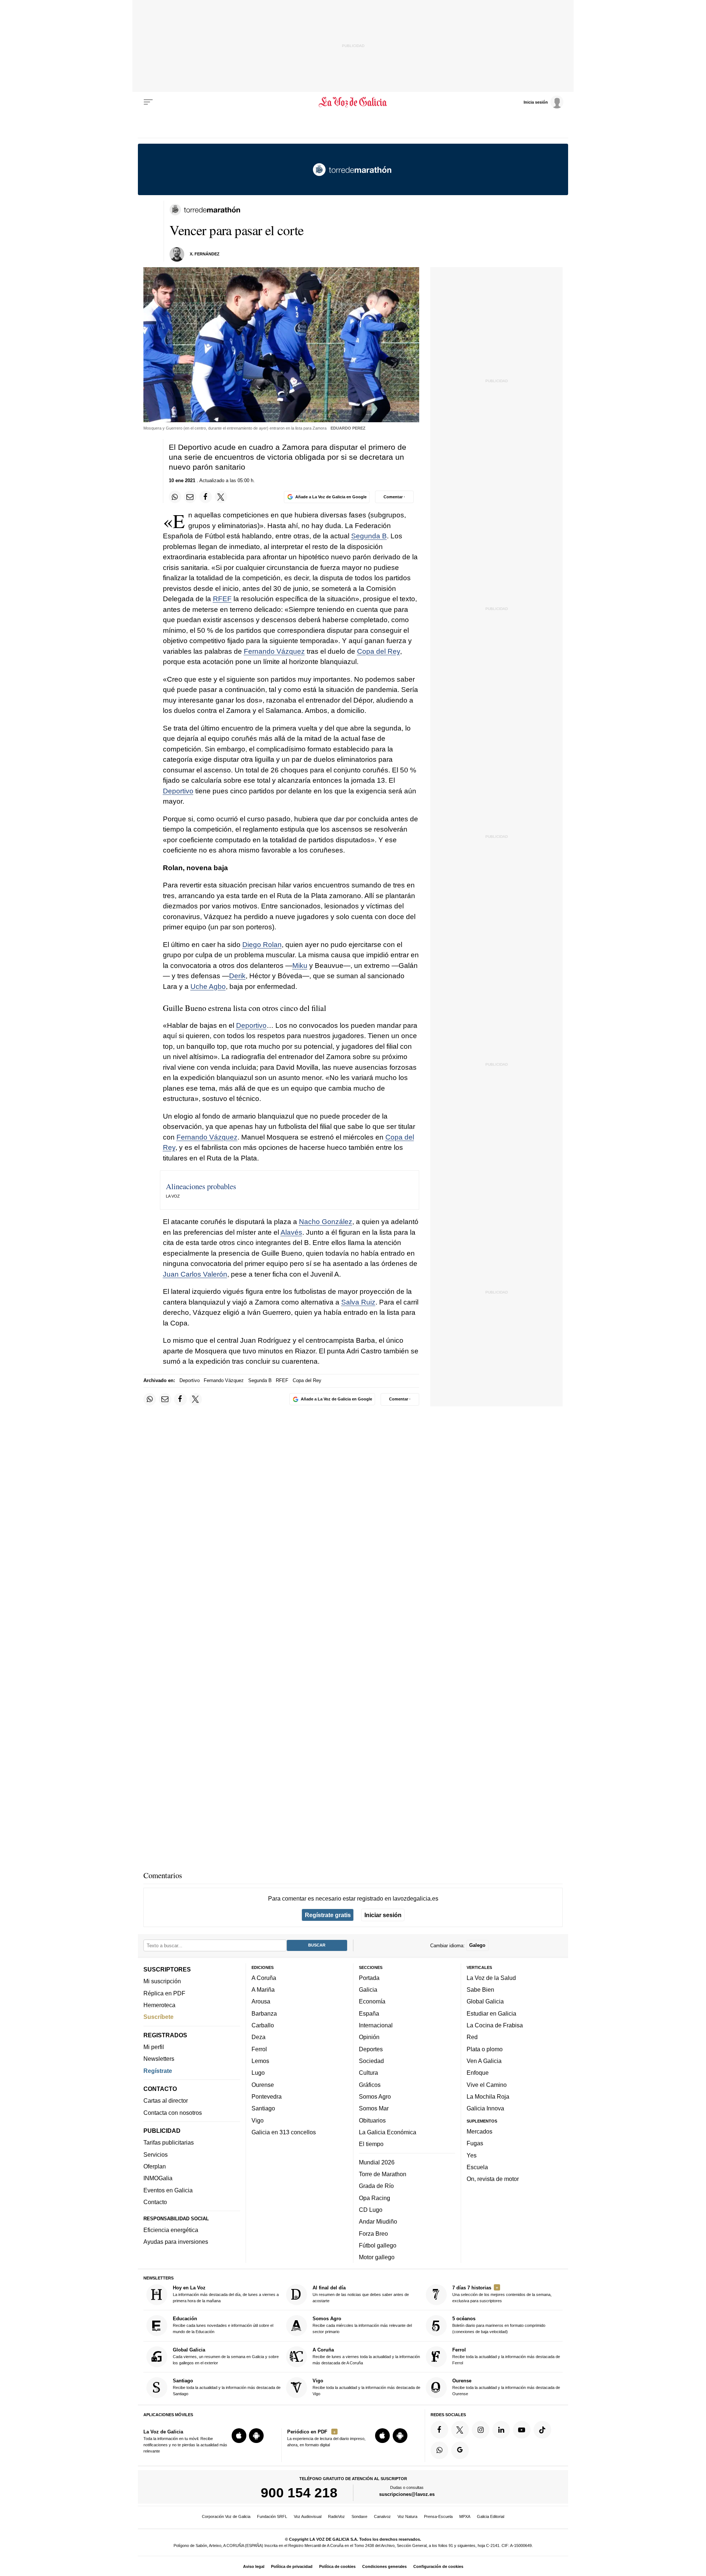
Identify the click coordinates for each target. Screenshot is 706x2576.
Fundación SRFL (272, 2516)
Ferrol (259, 2049)
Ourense (263, 2084)
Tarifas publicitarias (169, 2142)
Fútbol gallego (378, 2245)
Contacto (155, 2202)
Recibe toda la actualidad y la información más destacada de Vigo (366, 2387)
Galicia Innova (485, 2108)
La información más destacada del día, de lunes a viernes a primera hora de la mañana (226, 2294)
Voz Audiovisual (308, 2516)
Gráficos (370, 2084)
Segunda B (369, 536)
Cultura (368, 2073)
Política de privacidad (292, 2566)
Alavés (291, 1232)
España (369, 2013)
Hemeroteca (159, 2005)
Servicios (156, 2154)
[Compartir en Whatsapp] (175, 497)
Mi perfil (154, 2047)
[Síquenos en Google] (460, 2450)
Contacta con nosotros (173, 2112)
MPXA (465, 2516)
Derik (237, 976)
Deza (258, 2037)
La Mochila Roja (488, 2096)
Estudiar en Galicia (491, 2013)
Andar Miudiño (378, 2221)
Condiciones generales (384, 2566)
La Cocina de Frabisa (495, 2025)
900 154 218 (299, 2493)
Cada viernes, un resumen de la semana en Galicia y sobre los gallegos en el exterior (226, 2356)
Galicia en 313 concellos (284, 2132)
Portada (369, 1977)
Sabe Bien (480, 1990)
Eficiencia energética (171, 2230)
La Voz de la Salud (491, 1977)
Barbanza (264, 2013)
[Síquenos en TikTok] (542, 2429)
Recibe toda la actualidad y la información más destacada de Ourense (506, 2387)
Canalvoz (382, 2516)
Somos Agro (375, 2096)
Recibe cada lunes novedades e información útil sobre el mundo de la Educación (223, 2325)
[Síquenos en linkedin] (501, 2429)
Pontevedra (267, 2096)
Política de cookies (337, 2566)
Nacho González (326, 1222)
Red (472, 2037)
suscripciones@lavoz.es (407, 2494)
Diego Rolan (262, 945)
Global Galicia (485, 2001)
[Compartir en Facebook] (206, 497)
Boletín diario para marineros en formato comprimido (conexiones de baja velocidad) (499, 2325)
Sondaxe (359, 2516)
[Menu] (148, 102)
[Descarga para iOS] (239, 2436)
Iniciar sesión (383, 1915)
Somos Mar (374, 2108)
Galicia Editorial (491, 2516)
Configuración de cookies (438, 2566)
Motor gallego (377, 2257)
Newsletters (159, 2059)
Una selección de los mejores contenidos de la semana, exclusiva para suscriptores (502, 2294)
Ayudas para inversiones (176, 2242)
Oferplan (155, 2166)
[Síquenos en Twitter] (460, 2429)
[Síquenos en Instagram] (481, 2429)
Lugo (258, 2073)
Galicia (368, 1990)
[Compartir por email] (190, 497)
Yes (472, 2155)
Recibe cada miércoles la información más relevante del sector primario (362, 2325)
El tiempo (371, 2144)
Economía (372, 2001)
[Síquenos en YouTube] (522, 2429)
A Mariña (263, 1990)
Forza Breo (373, 2233)
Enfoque (478, 2073)
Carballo (263, 2025)
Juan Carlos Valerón (195, 1274)
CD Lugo (371, 2209)
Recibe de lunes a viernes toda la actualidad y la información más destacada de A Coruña (366, 2356)
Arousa (261, 2001)
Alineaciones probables (201, 1186)
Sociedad (371, 2061)
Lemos (260, 2061)
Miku (300, 966)
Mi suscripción (162, 1981)
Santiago (263, 2108)
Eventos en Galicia (168, 2190)
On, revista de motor (493, 2179)
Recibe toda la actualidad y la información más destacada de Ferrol (506, 2356)
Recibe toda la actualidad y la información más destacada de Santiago (227, 2387)
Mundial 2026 (377, 2162)
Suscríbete (158, 2017)
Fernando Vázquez (274, 651)
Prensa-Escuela (438, 2516)
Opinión (369, 2037)
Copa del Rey (379, 651)
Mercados (479, 2131)
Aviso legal (254, 2566)
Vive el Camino (487, 2084)
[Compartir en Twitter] (221, 497)
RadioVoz (336, 2516)
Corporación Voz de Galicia (226, 2516)
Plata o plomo (485, 2049)
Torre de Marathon (383, 2174)
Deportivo (178, 791)
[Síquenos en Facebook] (439, 2429)
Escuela (477, 2167)
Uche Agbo (208, 986)
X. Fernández (205, 254)
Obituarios (372, 2120)
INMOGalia (158, 2178)
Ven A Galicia (484, 2061)
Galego (477, 1945)
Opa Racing (375, 2198)
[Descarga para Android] (256, 2436)
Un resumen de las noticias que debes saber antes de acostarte (361, 2294)
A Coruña (264, 1977)
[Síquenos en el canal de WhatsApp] (439, 2450)
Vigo (258, 2120)
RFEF (222, 599)
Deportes (371, 2049)
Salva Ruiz (358, 1302)
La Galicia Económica (388, 2132)
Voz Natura (407, 2516)
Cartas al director (166, 2100)
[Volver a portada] (353, 102)
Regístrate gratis (328, 1915)
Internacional (376, 2025)
